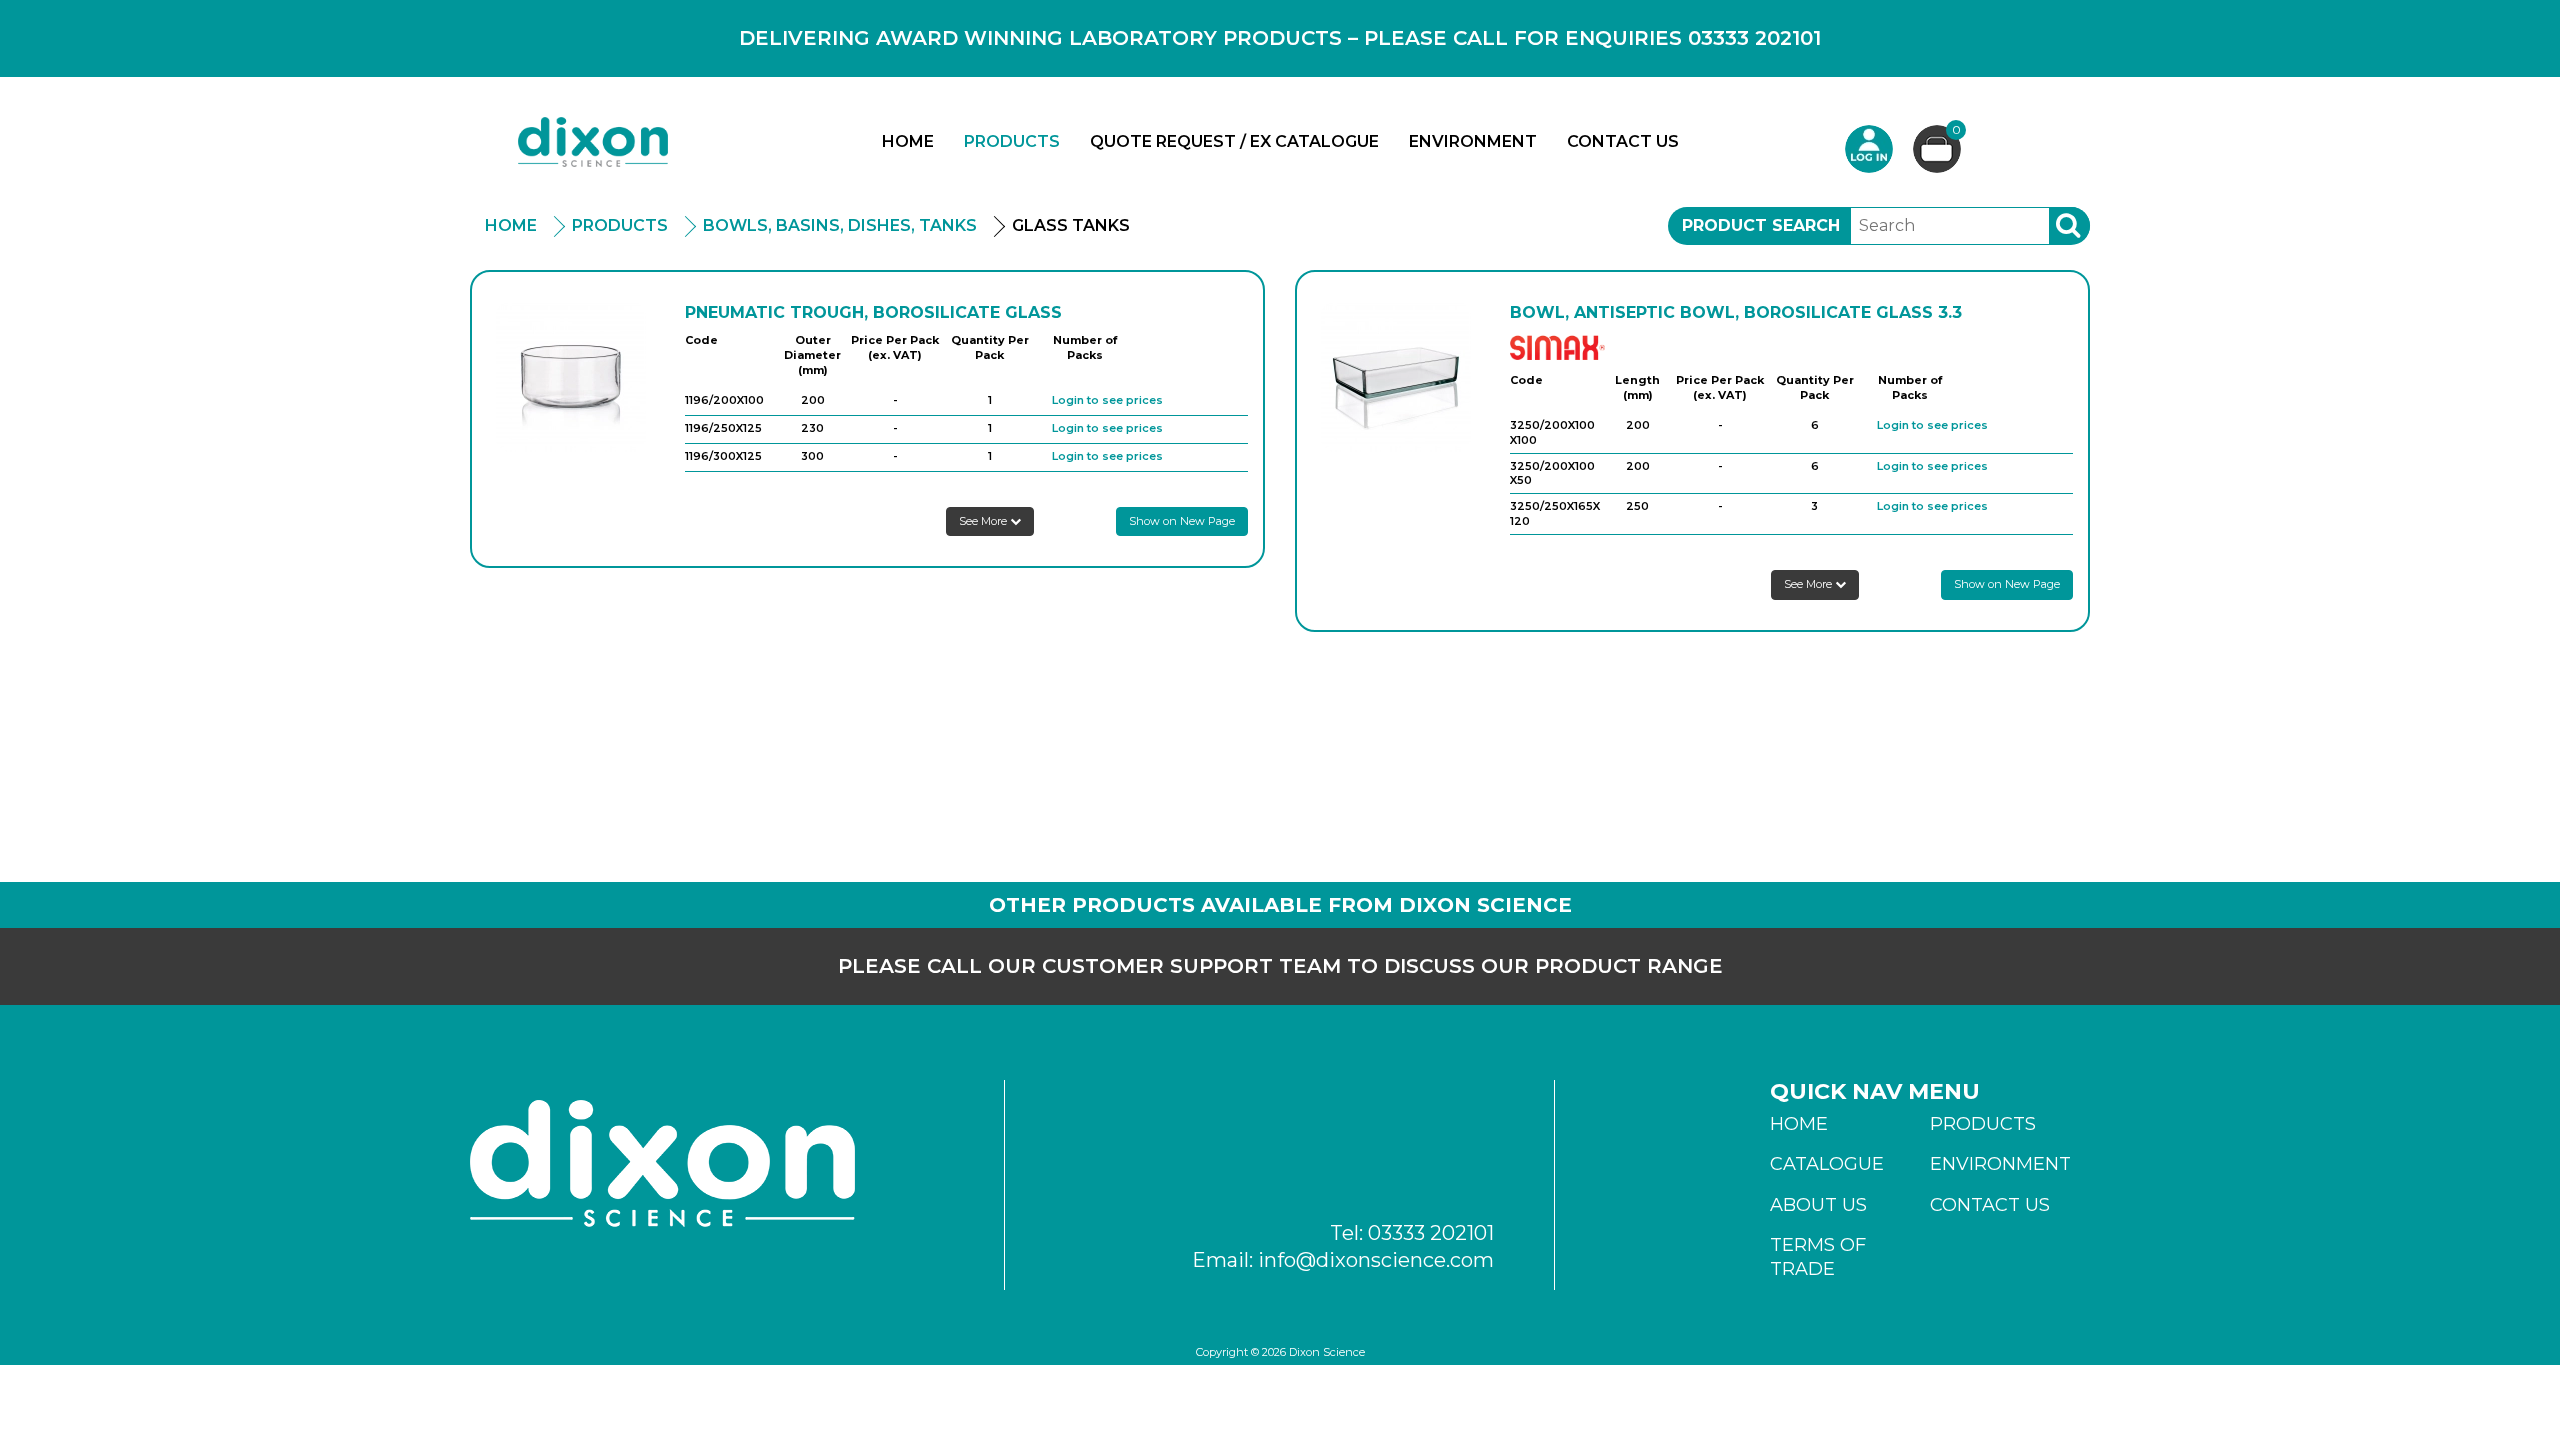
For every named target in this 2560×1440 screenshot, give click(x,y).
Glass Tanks (1071, 225)
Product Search (1761, 225)
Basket (1956, 131)
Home (908, 141)
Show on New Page (1182, 521)
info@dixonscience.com (1376, 1260)
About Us (1818, 1205)
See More (984, 521)
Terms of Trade (1818, 1257)
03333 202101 (1431, 1233)
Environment (1473, 141)
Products (1012, 141)
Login (1869, 149)
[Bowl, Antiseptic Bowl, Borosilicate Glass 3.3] (1396, 377)
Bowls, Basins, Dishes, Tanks (840, 225)
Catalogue (1827, 1164)
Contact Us (1623, 141)
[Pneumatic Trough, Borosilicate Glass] (571, 377)
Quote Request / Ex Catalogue (1234, 141)
